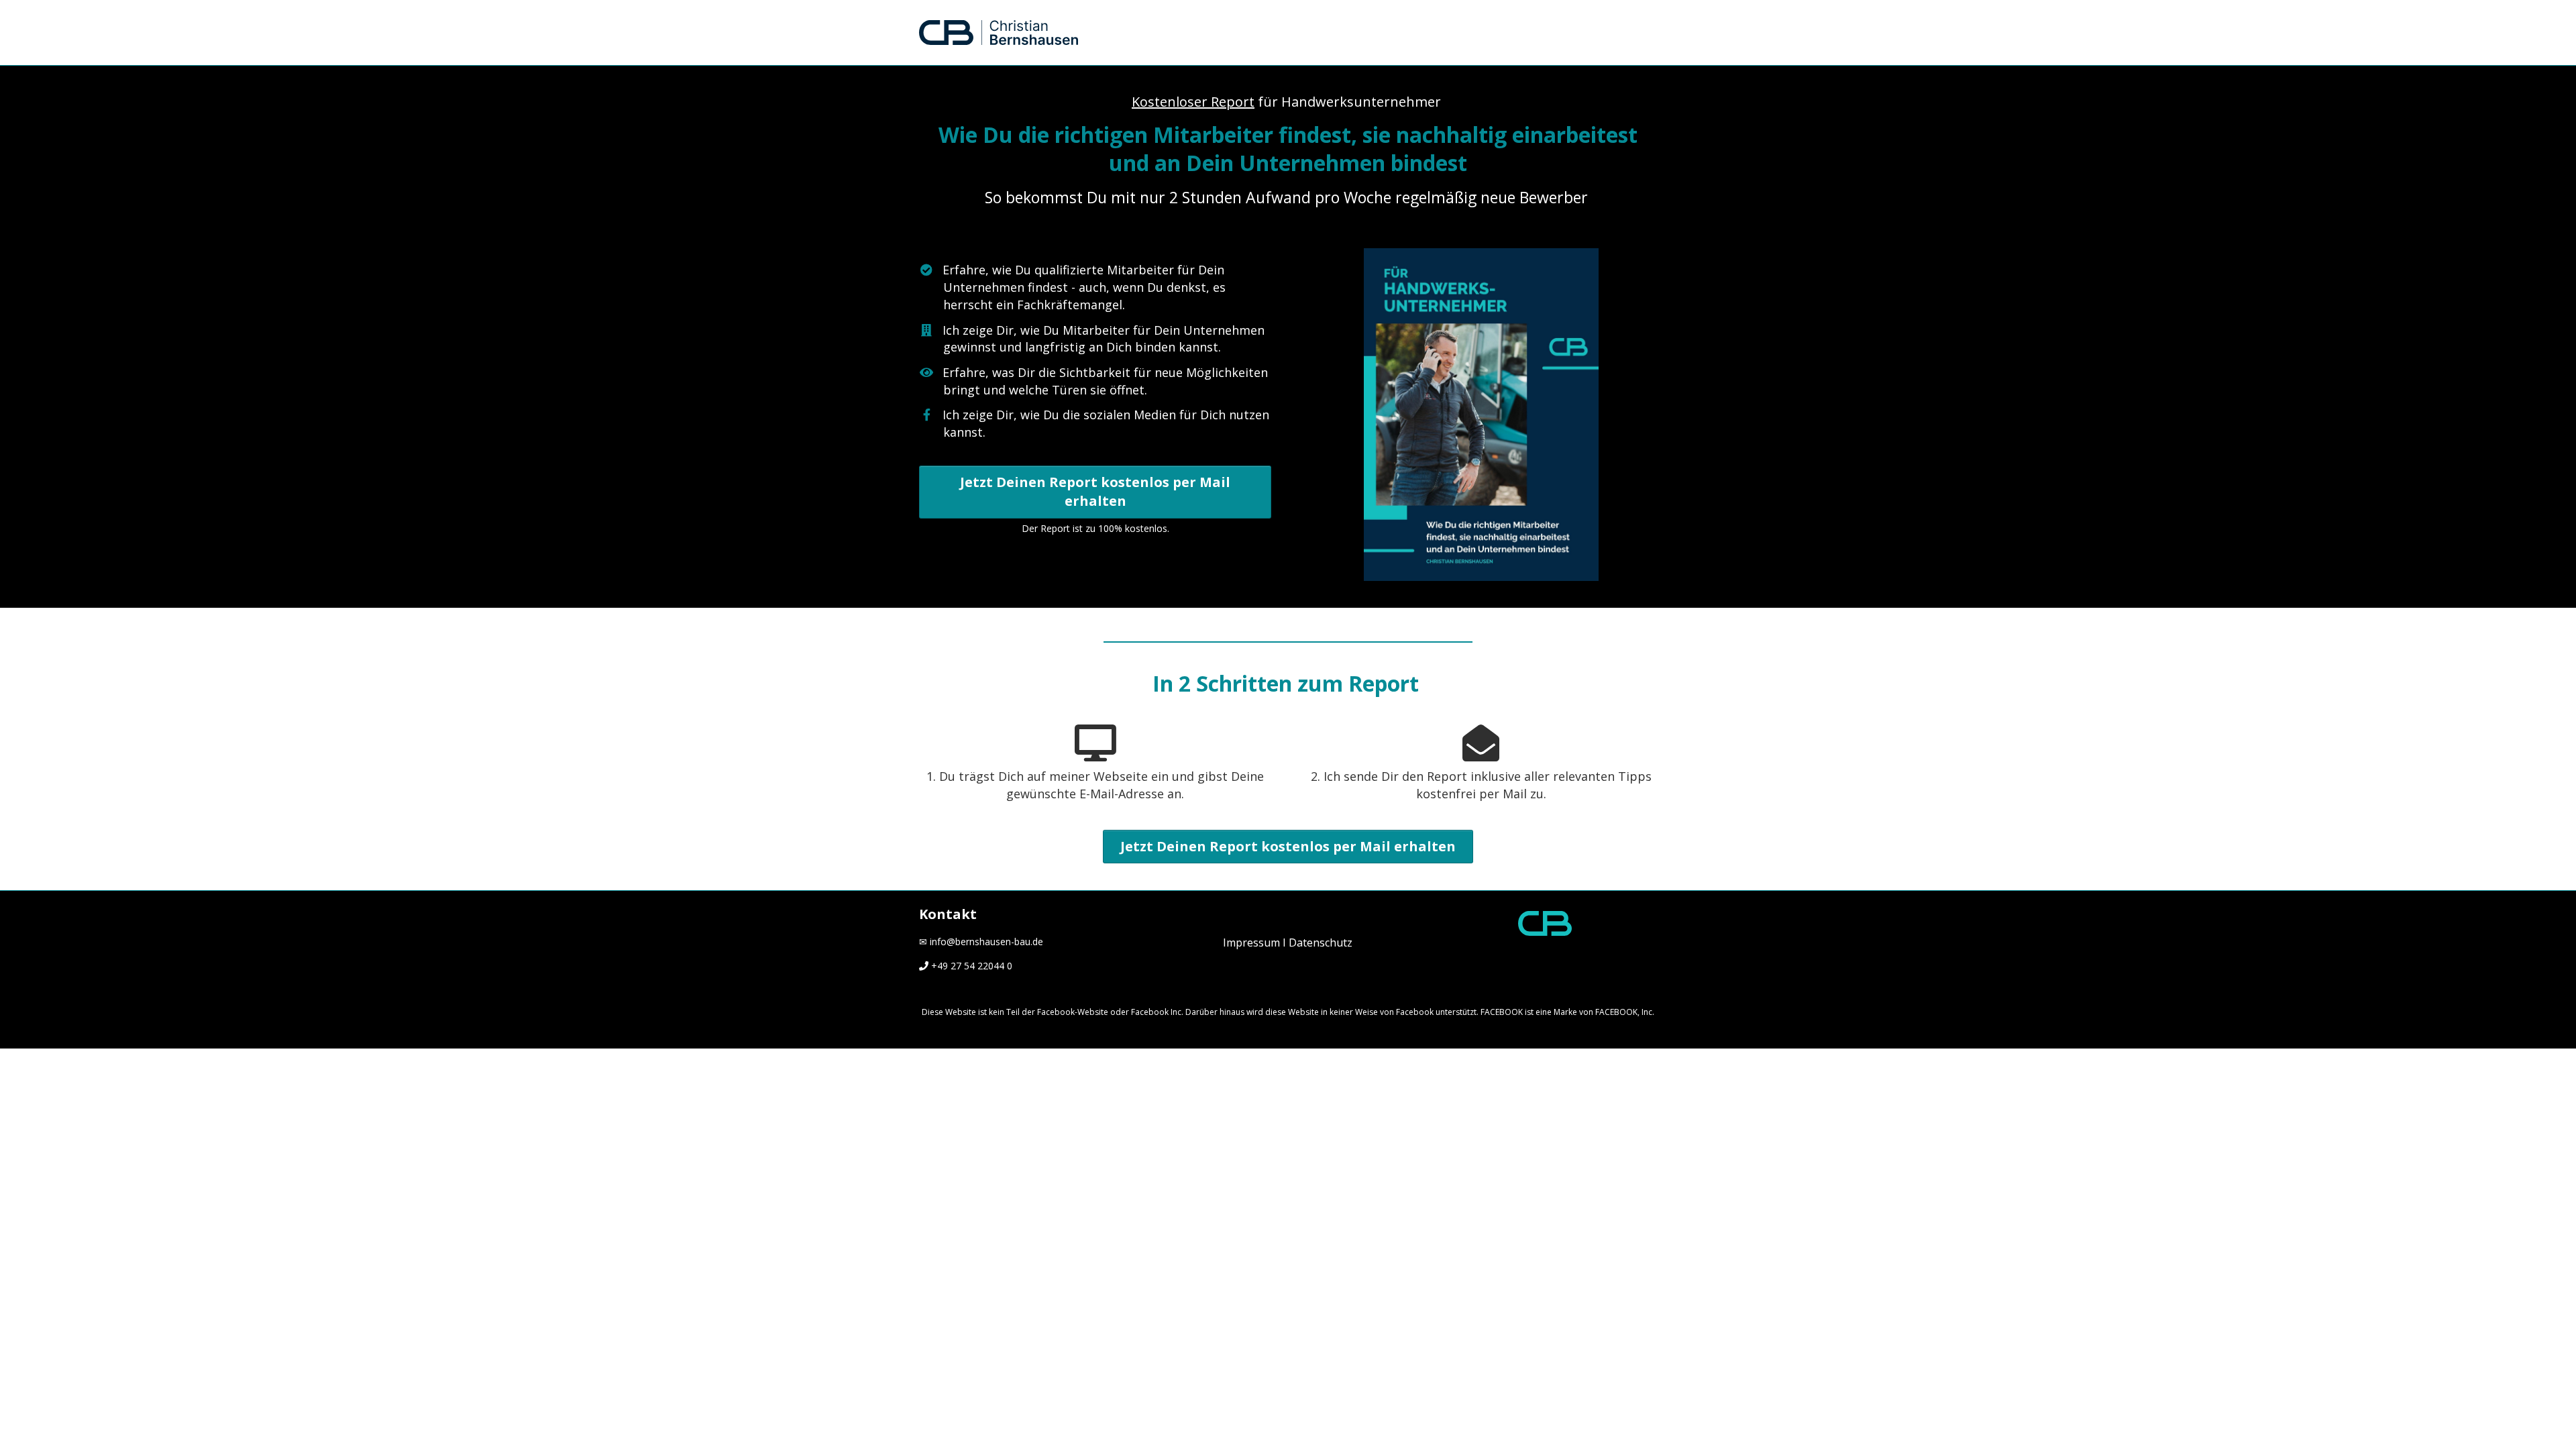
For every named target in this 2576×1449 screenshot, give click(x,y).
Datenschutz (1321, 943)
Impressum (1251, 943)
